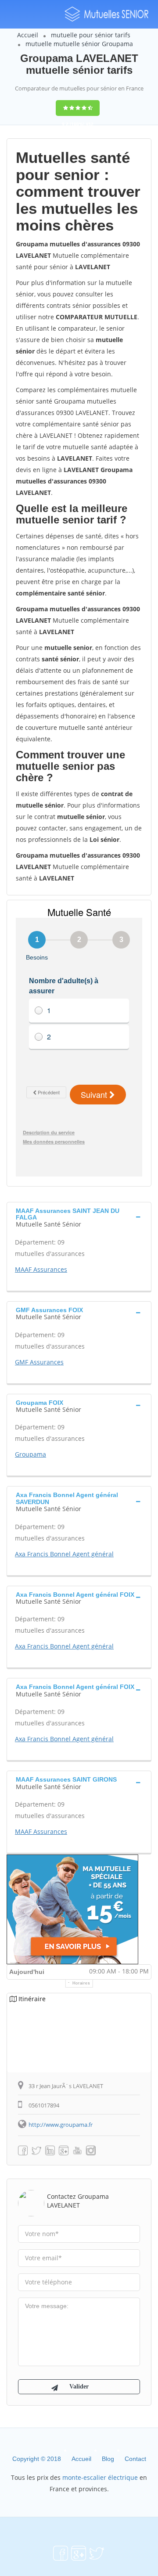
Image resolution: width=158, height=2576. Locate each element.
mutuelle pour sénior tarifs (91, 35)
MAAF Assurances (41, 1269)
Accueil (28, 35)
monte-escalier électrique (100, 2477)
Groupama (31, 1454)
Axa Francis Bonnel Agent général (64, 1554)
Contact (135, 2459)
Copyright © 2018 (37, 2459)
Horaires (81, 1983)
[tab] (79, 1217)
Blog (108, 2459)
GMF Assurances (39, 1362)
